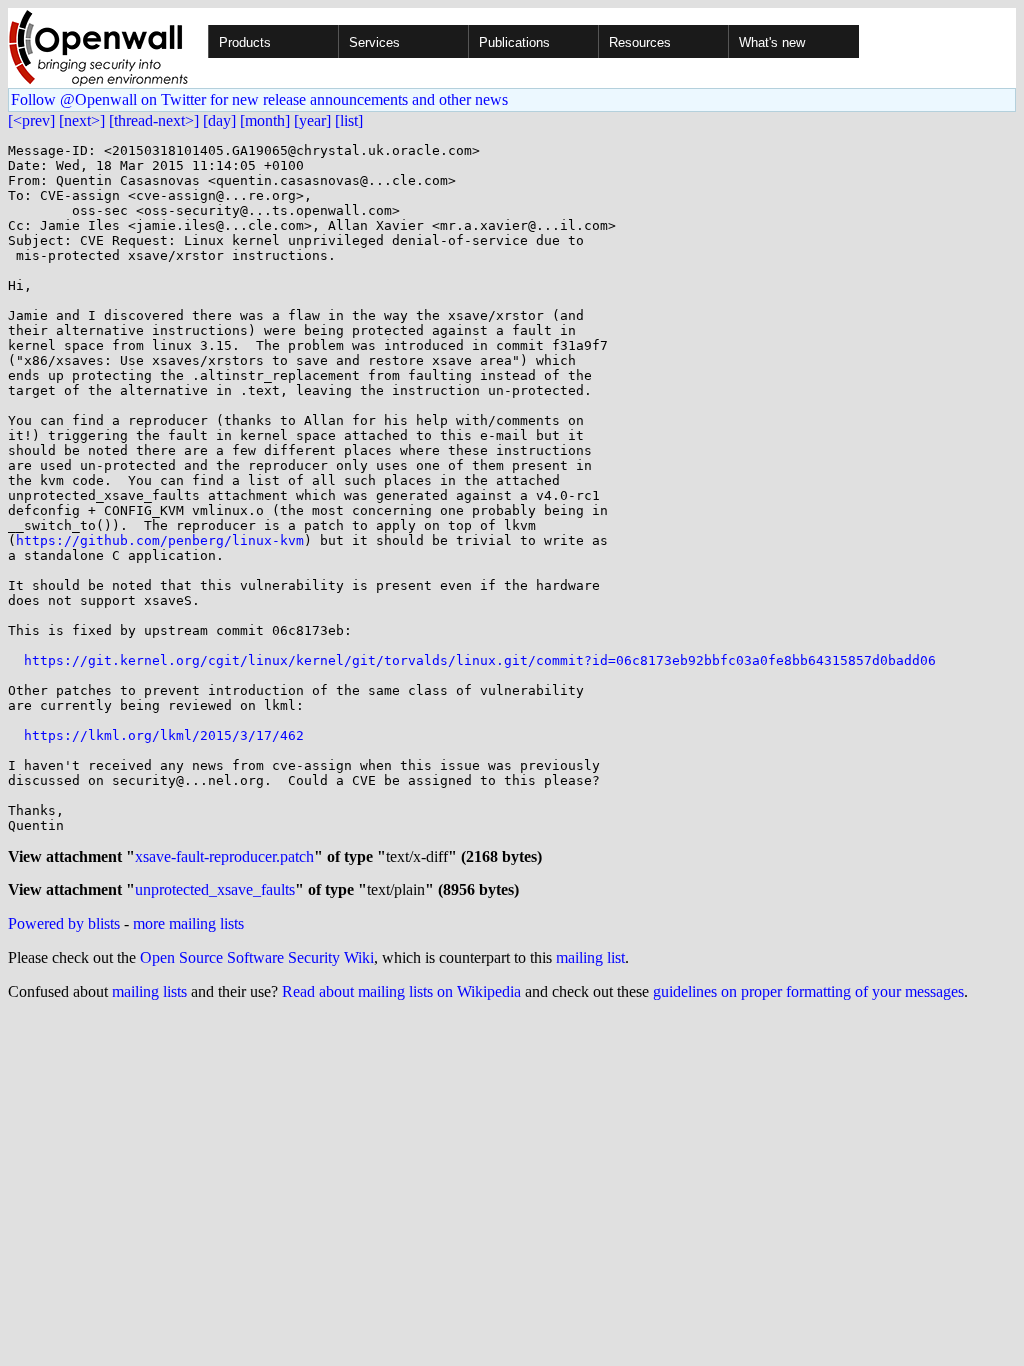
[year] (312, 120)
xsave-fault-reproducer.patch (224, 856)
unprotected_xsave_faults (215, 889)
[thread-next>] (154, 120)
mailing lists (149, 991)
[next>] (82, 120)
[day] (219, 120)
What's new (772, 42)
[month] (265, 120)
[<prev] (31, 120)
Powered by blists (64, 923)
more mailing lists (188, 923)
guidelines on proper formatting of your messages (808, 991)
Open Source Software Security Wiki (257, 957)
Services (374, 42)
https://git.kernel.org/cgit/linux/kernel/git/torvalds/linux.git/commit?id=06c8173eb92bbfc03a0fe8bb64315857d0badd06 (480, 660)
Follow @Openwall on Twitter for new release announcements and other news (259, 99)
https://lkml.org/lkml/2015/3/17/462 (164, 735)
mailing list (590, 957)
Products (245, 42)
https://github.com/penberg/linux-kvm (160, 540)
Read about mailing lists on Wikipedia (401, 991)
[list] (349, 120)
